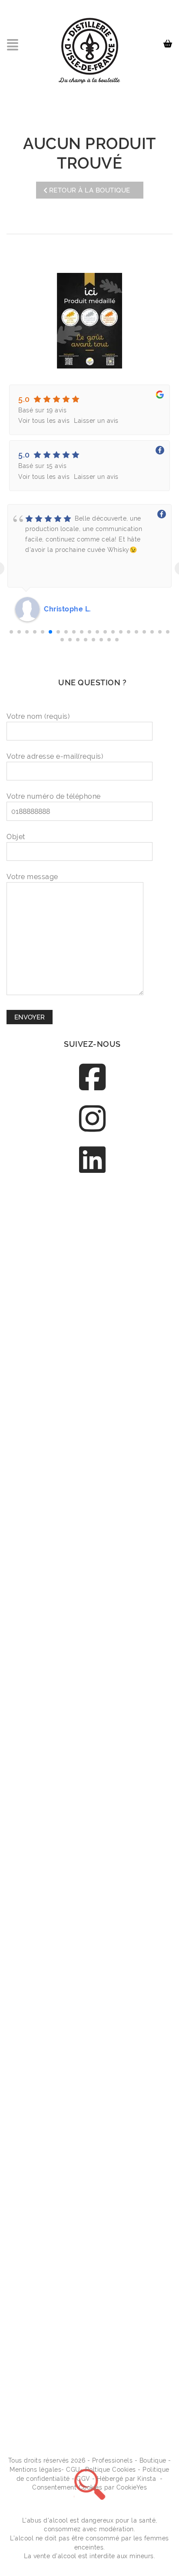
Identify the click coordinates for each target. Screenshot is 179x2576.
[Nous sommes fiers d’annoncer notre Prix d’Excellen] (92, 1241)
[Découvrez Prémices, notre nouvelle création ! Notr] (92, 1543)
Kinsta (147, 2479)
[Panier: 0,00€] (169, 40)
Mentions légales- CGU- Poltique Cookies (73, 2470)
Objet (16, 837)
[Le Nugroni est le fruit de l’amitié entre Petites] (92, 1844)
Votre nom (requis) (38, 716)
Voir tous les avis (44, 421)
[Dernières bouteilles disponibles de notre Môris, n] (92, 1342)
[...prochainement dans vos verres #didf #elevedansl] (92, 2346)
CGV (83, 2479)
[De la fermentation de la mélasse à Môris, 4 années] (92, 2146)
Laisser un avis (96, 421)
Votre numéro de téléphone (54, 796)
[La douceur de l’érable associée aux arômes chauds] (92, 1442)
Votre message (32, 877)
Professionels (113, 2460)
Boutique (153, 2460)
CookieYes (132, 2487)
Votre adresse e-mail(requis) (55, 756)
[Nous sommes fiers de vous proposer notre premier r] (92, 2045)
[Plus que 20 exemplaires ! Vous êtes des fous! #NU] (92, 1744)
